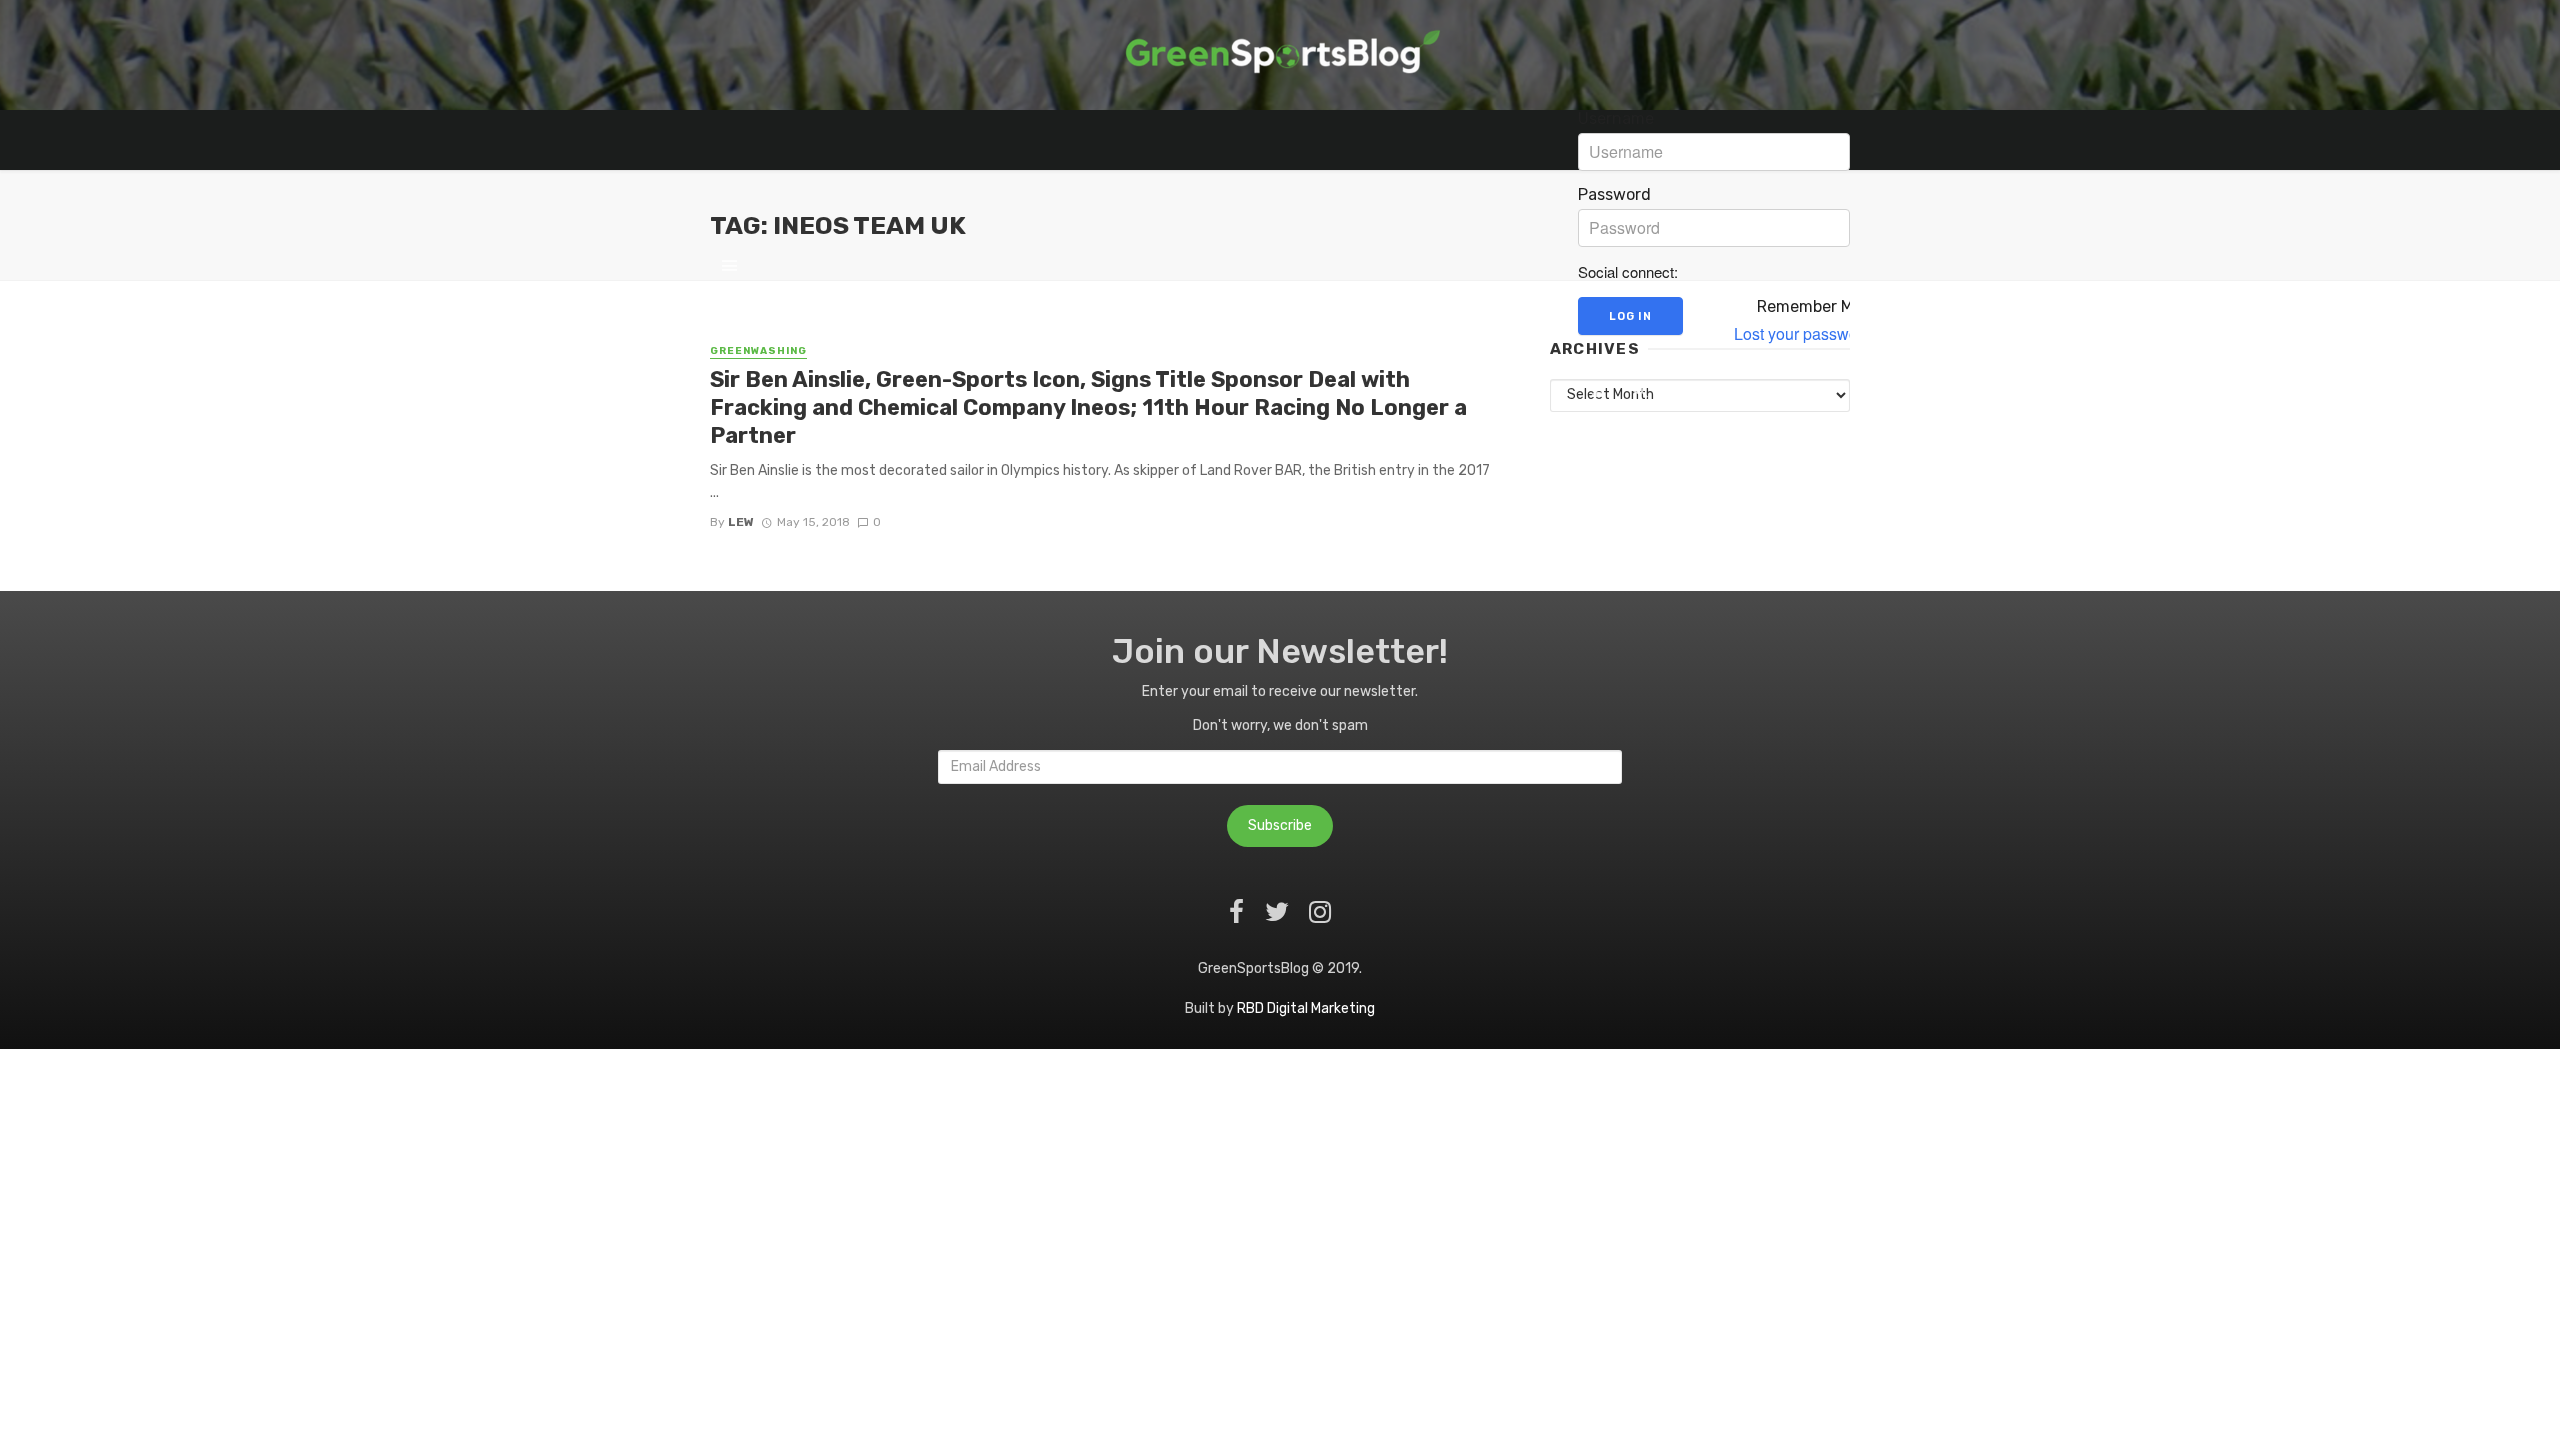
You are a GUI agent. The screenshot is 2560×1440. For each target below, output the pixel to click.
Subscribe (1280, 825)
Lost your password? (1807, 334)
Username (1616, 119)
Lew (741, 522)
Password (1614, 195)
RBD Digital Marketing (1306, 1008)
